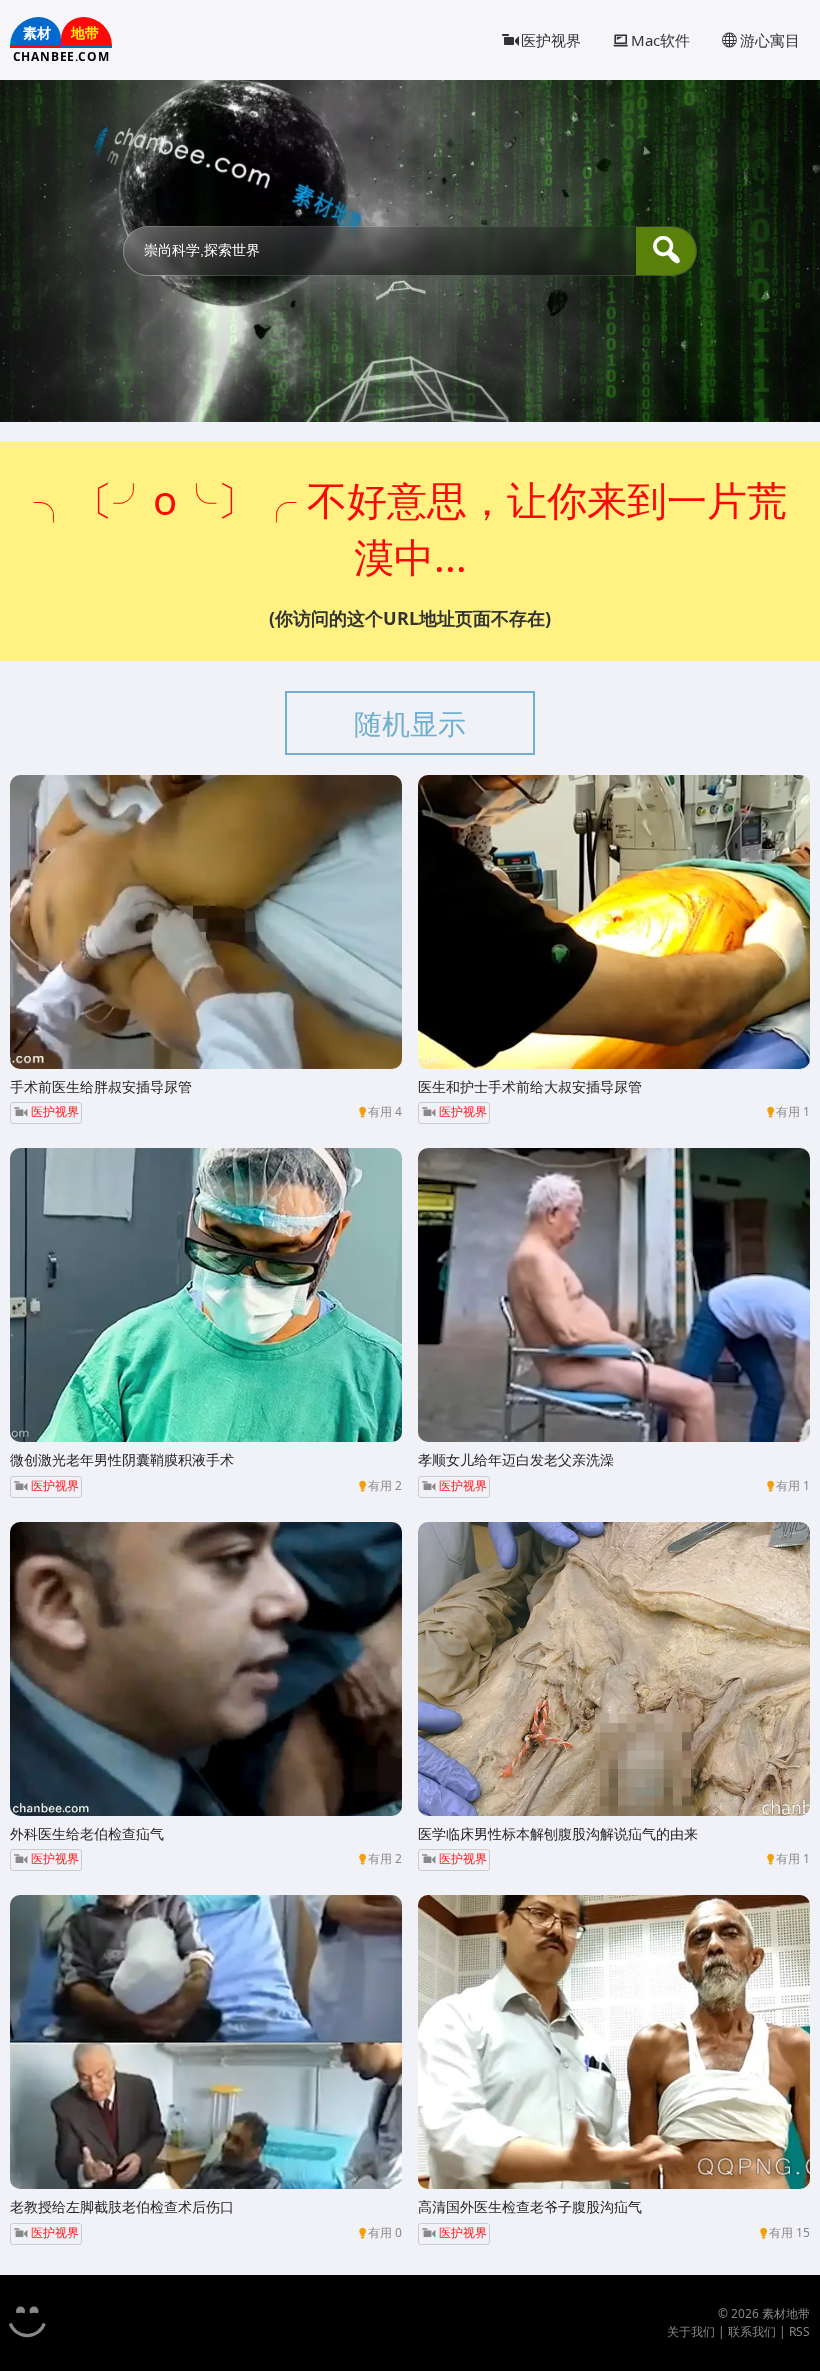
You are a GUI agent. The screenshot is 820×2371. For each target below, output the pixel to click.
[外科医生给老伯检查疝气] (206, 1669)
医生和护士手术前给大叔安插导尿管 (530, 1086)
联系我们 (752, 2331)
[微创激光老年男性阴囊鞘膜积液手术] (206, 1295)
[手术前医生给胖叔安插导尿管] (206, 922)
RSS (799, 2331)
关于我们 (691, 2331)
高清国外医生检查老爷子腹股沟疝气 (530, 2206)
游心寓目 (770, 40)
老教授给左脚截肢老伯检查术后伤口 (122, 2206)
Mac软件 (660, 40)
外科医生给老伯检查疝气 (87, 1833)
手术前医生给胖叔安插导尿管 (101, 1086)
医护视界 (551, 40)
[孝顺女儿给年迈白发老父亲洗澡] (614, 1295)
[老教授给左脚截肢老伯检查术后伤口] (206, 2042)
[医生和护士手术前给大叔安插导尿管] (614, 922)
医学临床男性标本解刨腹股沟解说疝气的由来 (558, 1833)
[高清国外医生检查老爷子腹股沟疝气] (614, 2042)
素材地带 (786, 2313)
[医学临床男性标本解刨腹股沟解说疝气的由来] (614, 1669)
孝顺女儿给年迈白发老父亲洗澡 (516, 1459)
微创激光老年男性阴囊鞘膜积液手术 (122, 1459)
